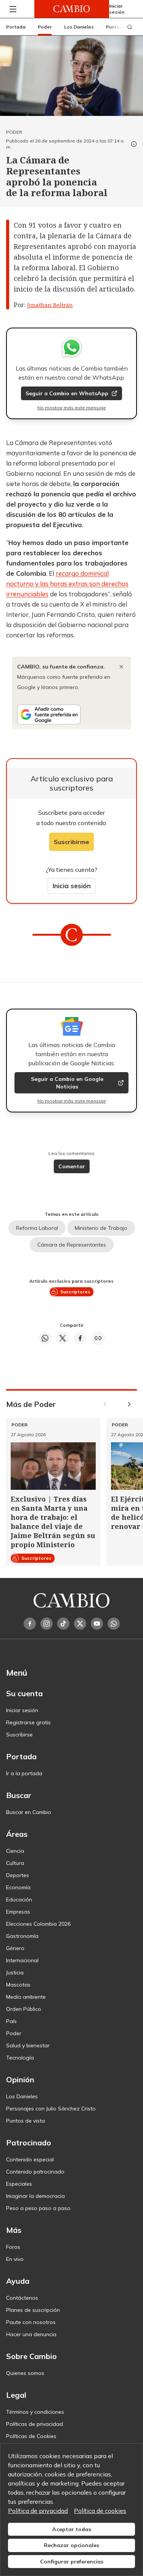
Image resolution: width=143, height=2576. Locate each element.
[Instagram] (47, 1624)
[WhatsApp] (114, 1624)
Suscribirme (71, 842)
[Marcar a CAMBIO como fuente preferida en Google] (71, 714)
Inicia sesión (72, 886)
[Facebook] (30, 1624)
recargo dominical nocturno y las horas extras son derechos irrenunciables (67, 584)
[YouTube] (97, 1624)
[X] (80, 1624)
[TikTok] (63, 1624)
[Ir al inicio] (72, 9)
